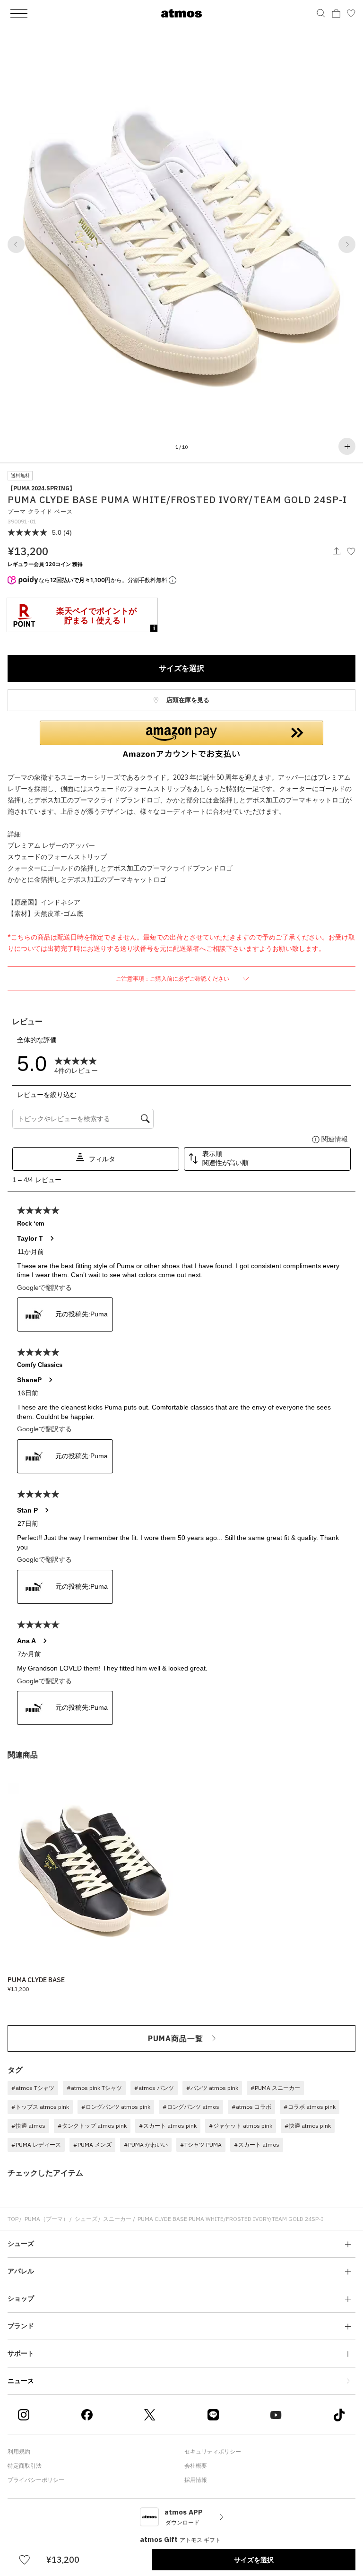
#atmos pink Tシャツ (94, 2088)
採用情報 (196, 2480)
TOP (13, 2219)
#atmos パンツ (154, 2088)
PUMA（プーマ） (47, 2219)
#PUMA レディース (36, 2145)
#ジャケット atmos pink (241, 2126)
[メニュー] (19, 13)
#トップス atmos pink (40, 2107)
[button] (16, 244)
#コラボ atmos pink (310, 2107)
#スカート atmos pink (168, 2126)
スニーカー (117, 2219)
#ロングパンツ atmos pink (116, 2107)
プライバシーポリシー (36, 2480)
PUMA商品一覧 (176, 2038)
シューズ (86, 2219)
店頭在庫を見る (187, 700)
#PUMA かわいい (146, 2145)
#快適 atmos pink (308, 2126)
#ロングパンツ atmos (191, 2107)
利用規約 (19, 2451)
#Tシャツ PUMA (201, 2145)
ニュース (21, 2381)
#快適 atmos (28, 2126)
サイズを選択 (181, 668)
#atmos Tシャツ (33, 2088)
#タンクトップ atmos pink (92, 2126)
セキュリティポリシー (213, 2451)
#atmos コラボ (251, 2107)
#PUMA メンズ (92, 2145)
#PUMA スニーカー (275, 2088)
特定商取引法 (25, 2466)
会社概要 (196, 2466)
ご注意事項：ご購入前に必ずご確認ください (173, 979)
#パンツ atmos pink (212, 2088)
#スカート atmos (257, 2145)
